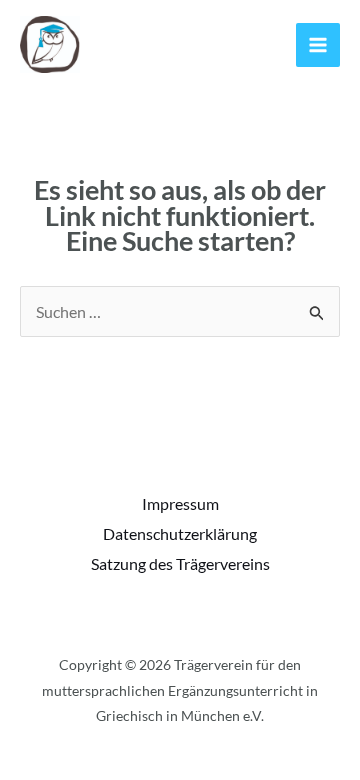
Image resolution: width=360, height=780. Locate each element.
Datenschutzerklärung (180, 533)
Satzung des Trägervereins (180, 563)
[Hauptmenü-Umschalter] (318, 45)
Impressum (180, 503)
